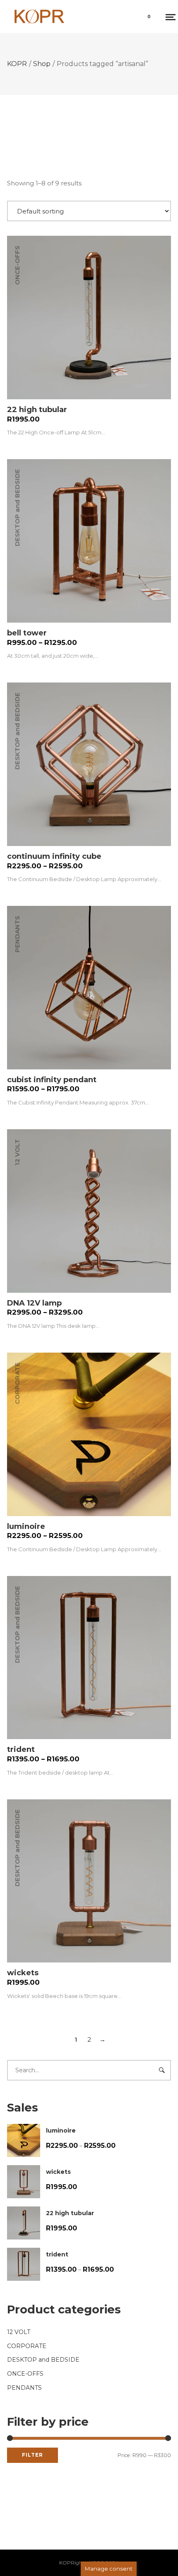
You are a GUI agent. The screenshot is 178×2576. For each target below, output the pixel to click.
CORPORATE (17, 1383)
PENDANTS (17, 934)
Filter (32, 2455)
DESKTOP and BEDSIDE (17, 508)
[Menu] (170, 17)
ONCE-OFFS (17, 266)
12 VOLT (17, 1152)
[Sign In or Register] (124, 19)
